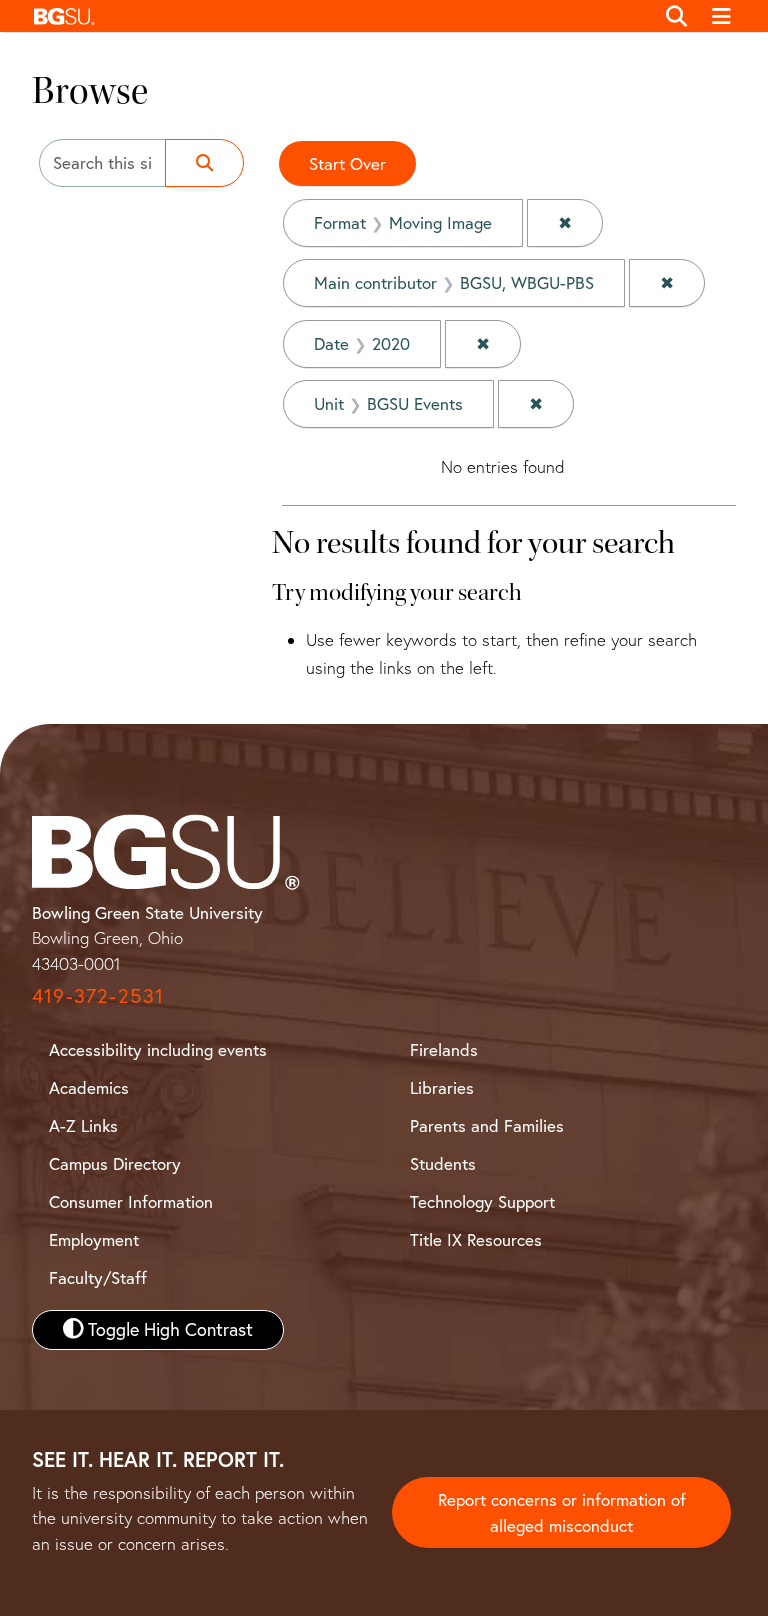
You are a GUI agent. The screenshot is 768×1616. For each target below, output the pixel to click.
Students (443, 1163)
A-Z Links (83, 1125)
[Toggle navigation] (722, 16)
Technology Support (482, 1201)
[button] (338, 16)
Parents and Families (487, 1125)
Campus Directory (115, 1163)
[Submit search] (204, 163)
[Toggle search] (676, 16)
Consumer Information (131, 1201)
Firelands (444, 1049)
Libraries (442, 1087)
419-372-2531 (98, 995)
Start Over (347, 163)
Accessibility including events (158, 1049)
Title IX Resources (476, 1239)
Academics (89, 1087)
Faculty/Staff (98, 1277)
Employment (94, 1239)
